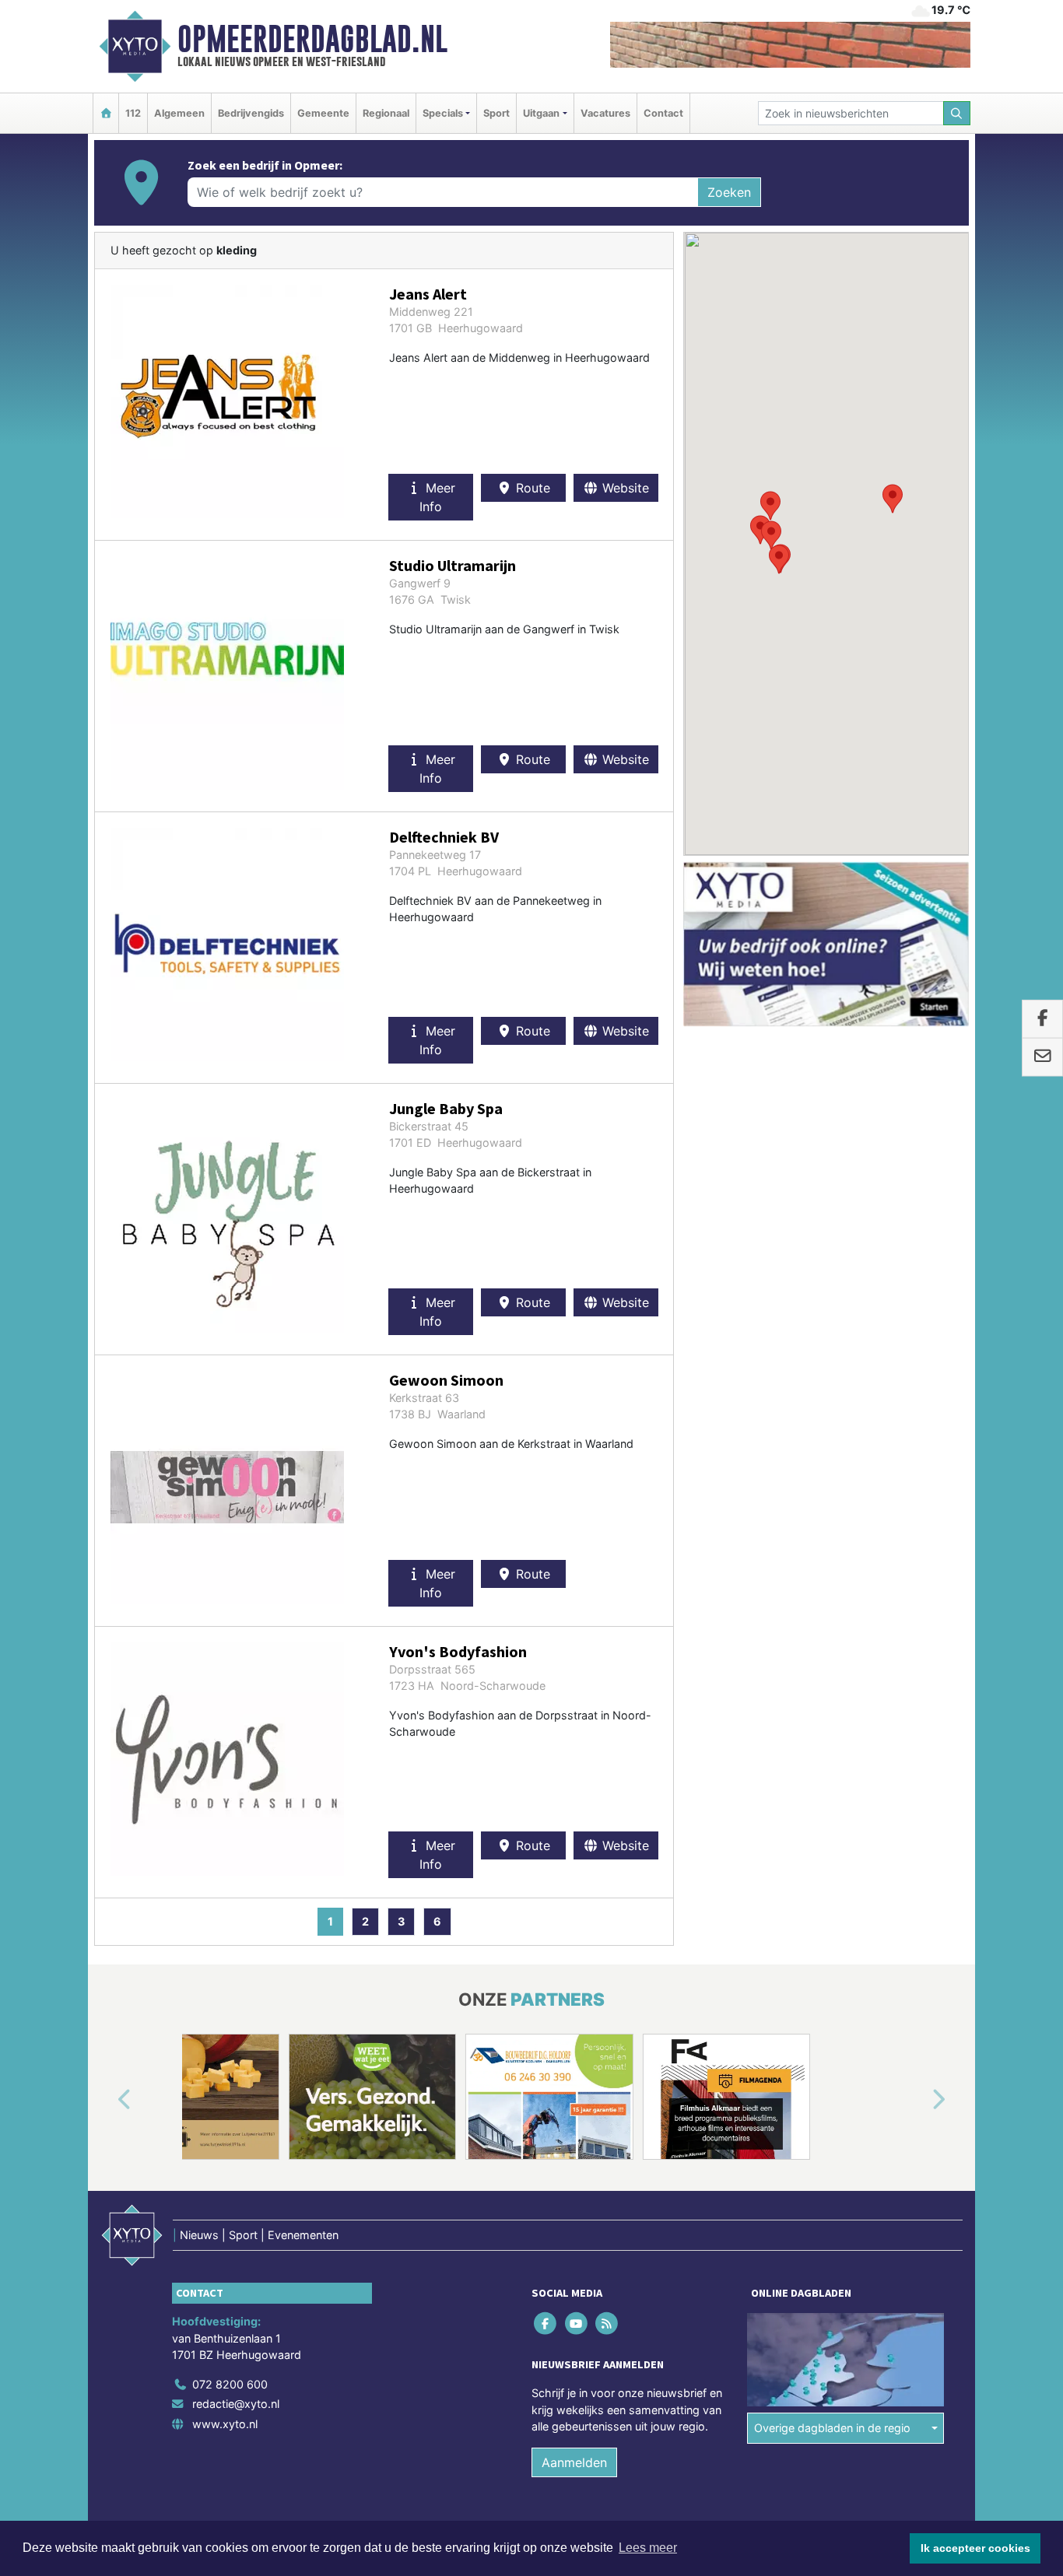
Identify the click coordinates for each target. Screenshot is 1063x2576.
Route (531, 488)
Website (624, 488)
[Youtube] (577, 2323)
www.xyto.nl (225, 2424)
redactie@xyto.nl (236, 2404)
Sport (496, 113)
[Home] (106, 113)
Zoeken (729, 192)
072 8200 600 (230, 2384)
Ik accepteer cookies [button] (975, 2548)
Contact (663, 113)
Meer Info (437, 497)
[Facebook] (547, 2323)
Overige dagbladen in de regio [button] (832, 2428)
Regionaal (386, 113)
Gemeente (323, 113)
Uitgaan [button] (541, 113)
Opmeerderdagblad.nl (312, 39)
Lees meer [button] (648, 2548)
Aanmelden (574, 2462)
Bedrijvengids (251, 113)
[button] (893, 499)
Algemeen (179, 113)
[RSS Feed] (607, 2323)
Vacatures (605, 113)
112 (133, 113)
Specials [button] (443, 113)
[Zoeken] (957, 113)
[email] (1042, 1057)
